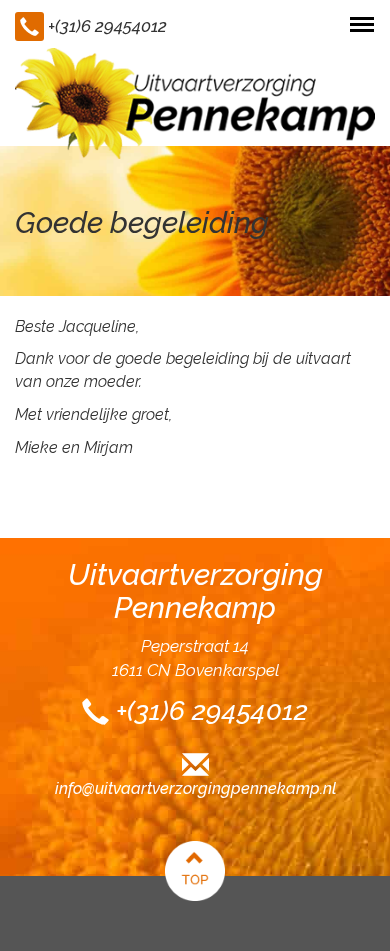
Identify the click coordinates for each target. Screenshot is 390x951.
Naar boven (195, 871)
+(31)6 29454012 (107, 26)
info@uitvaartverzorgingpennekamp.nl (195, 788)
